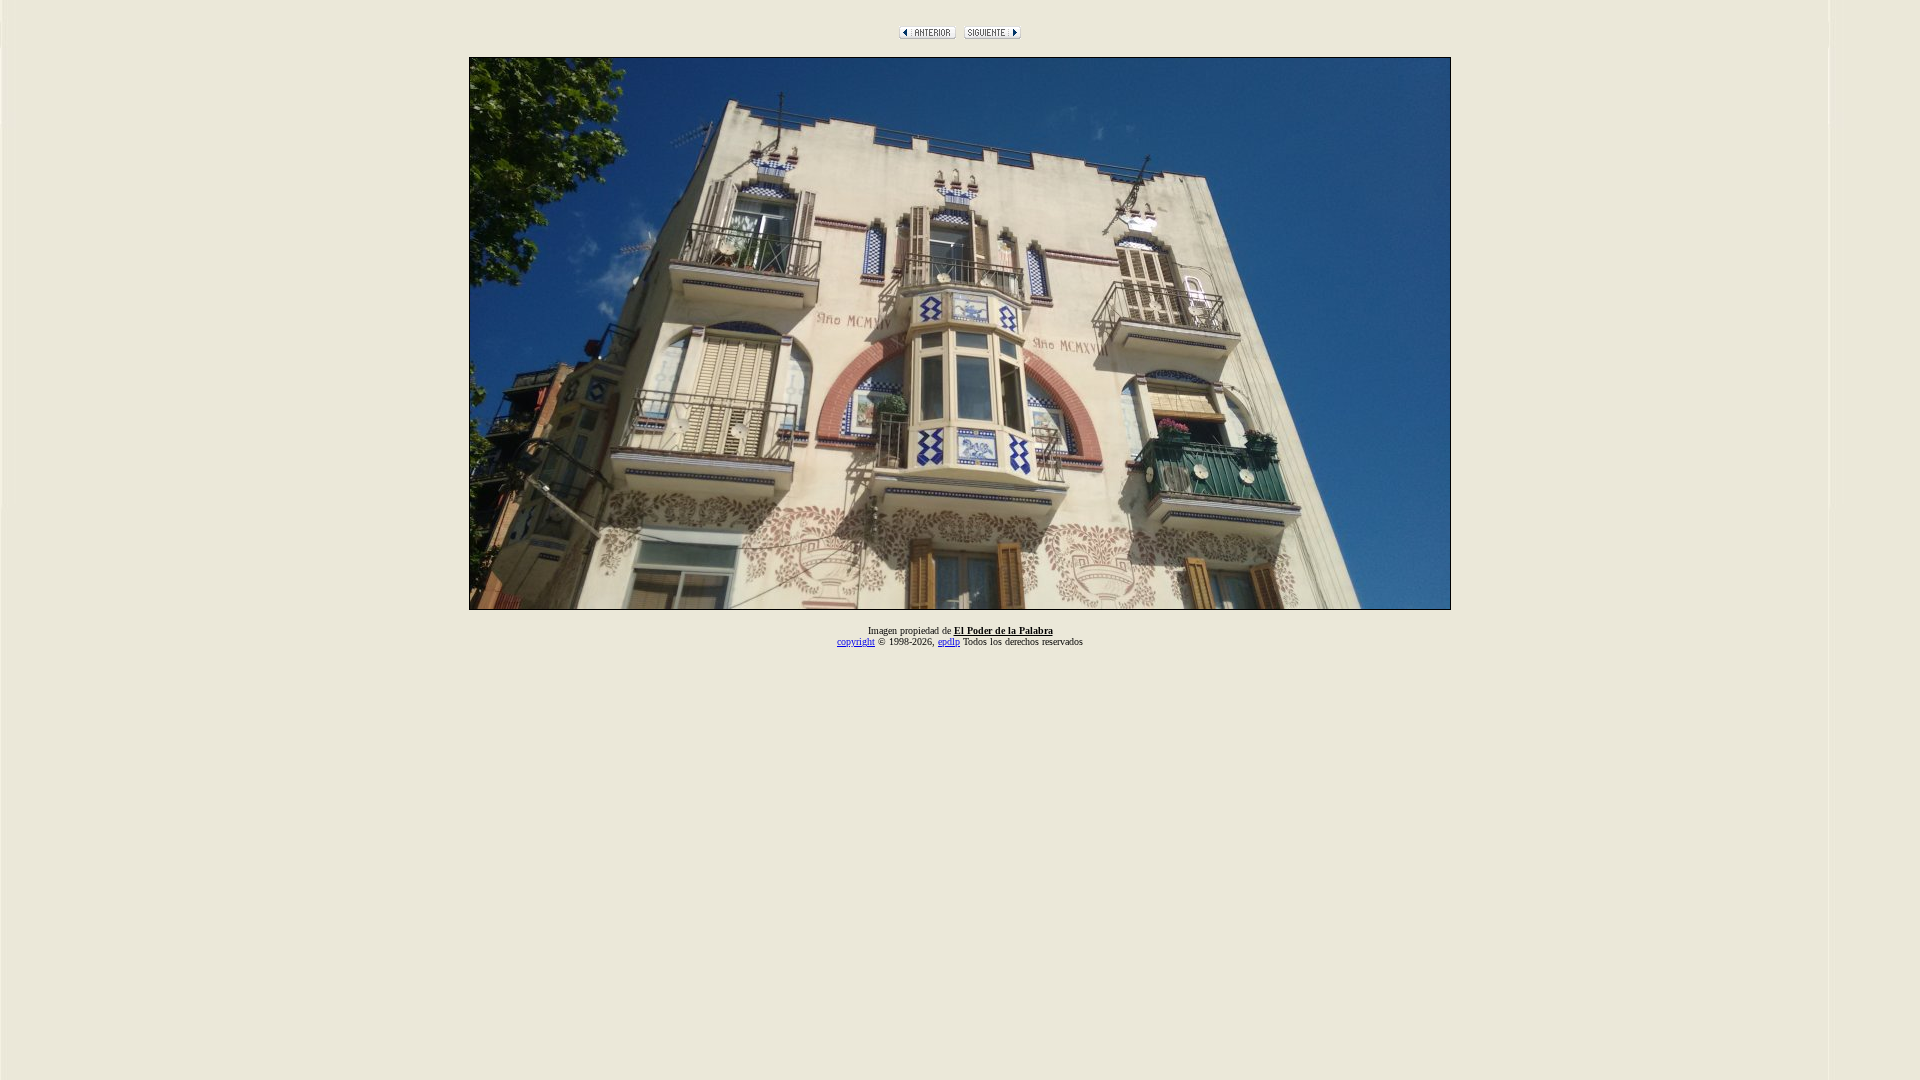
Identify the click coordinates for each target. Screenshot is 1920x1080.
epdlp (949, 641)
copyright (856, 641)
